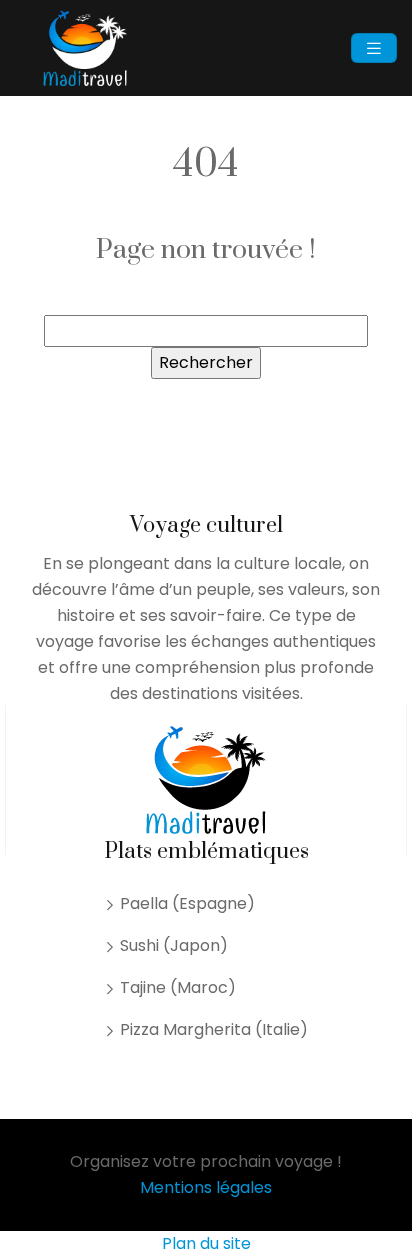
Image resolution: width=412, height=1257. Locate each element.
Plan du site (206, 1243)
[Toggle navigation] (374, 48)
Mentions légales (206, 1187)
